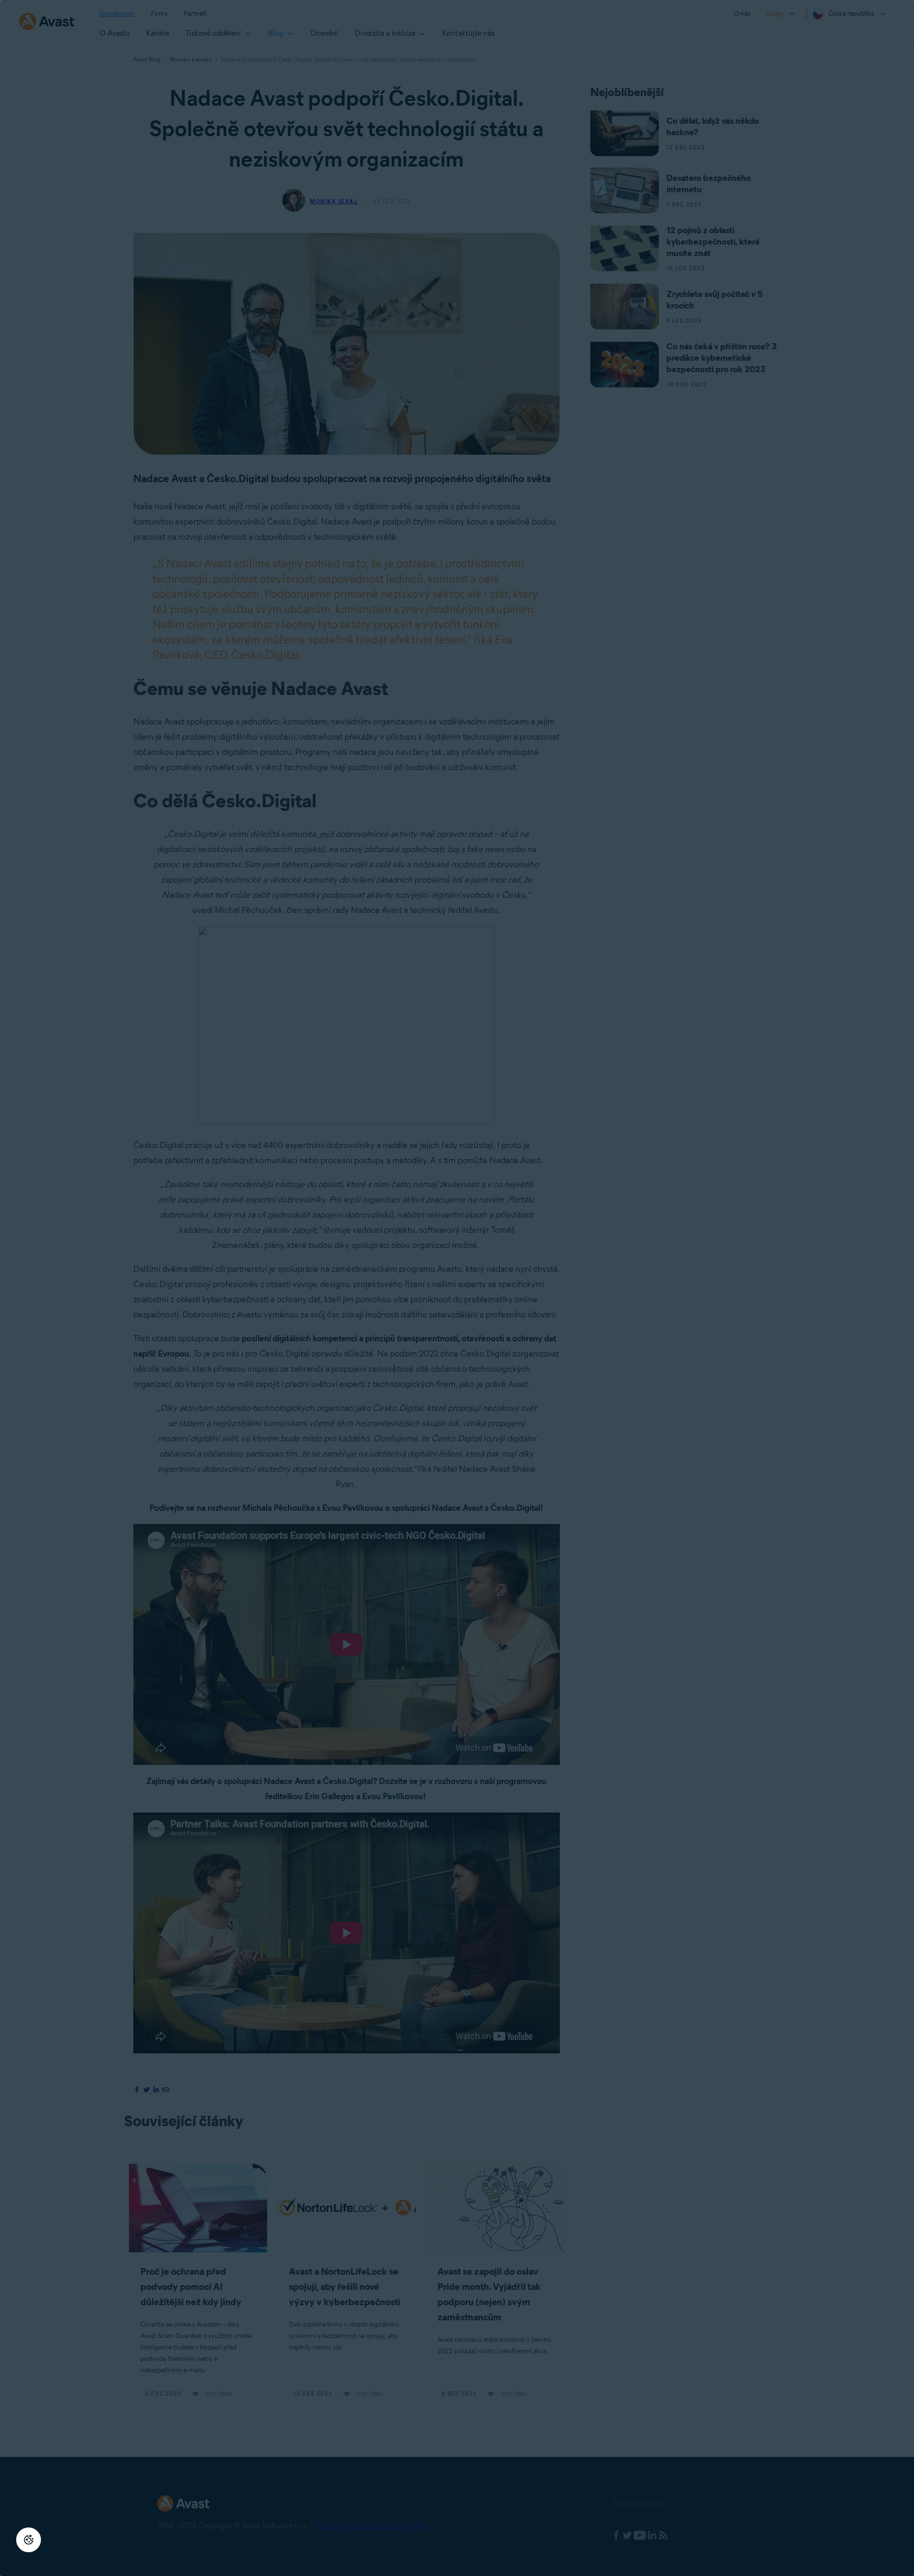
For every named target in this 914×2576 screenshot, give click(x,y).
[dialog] (457, 1288)
